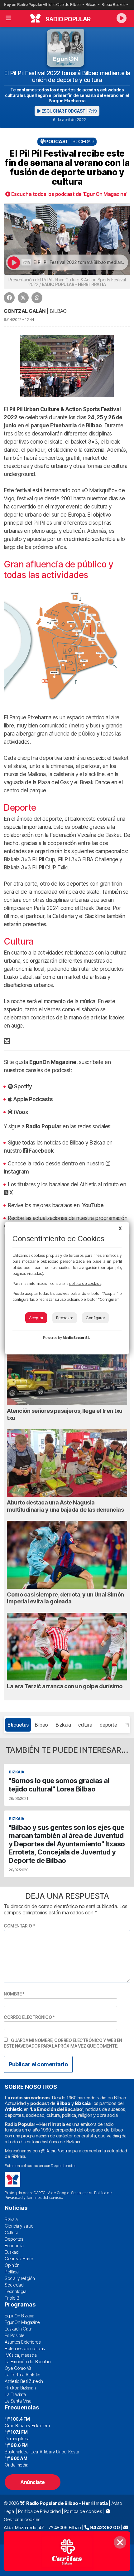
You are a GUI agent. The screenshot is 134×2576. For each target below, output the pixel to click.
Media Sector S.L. (77, 1338)
